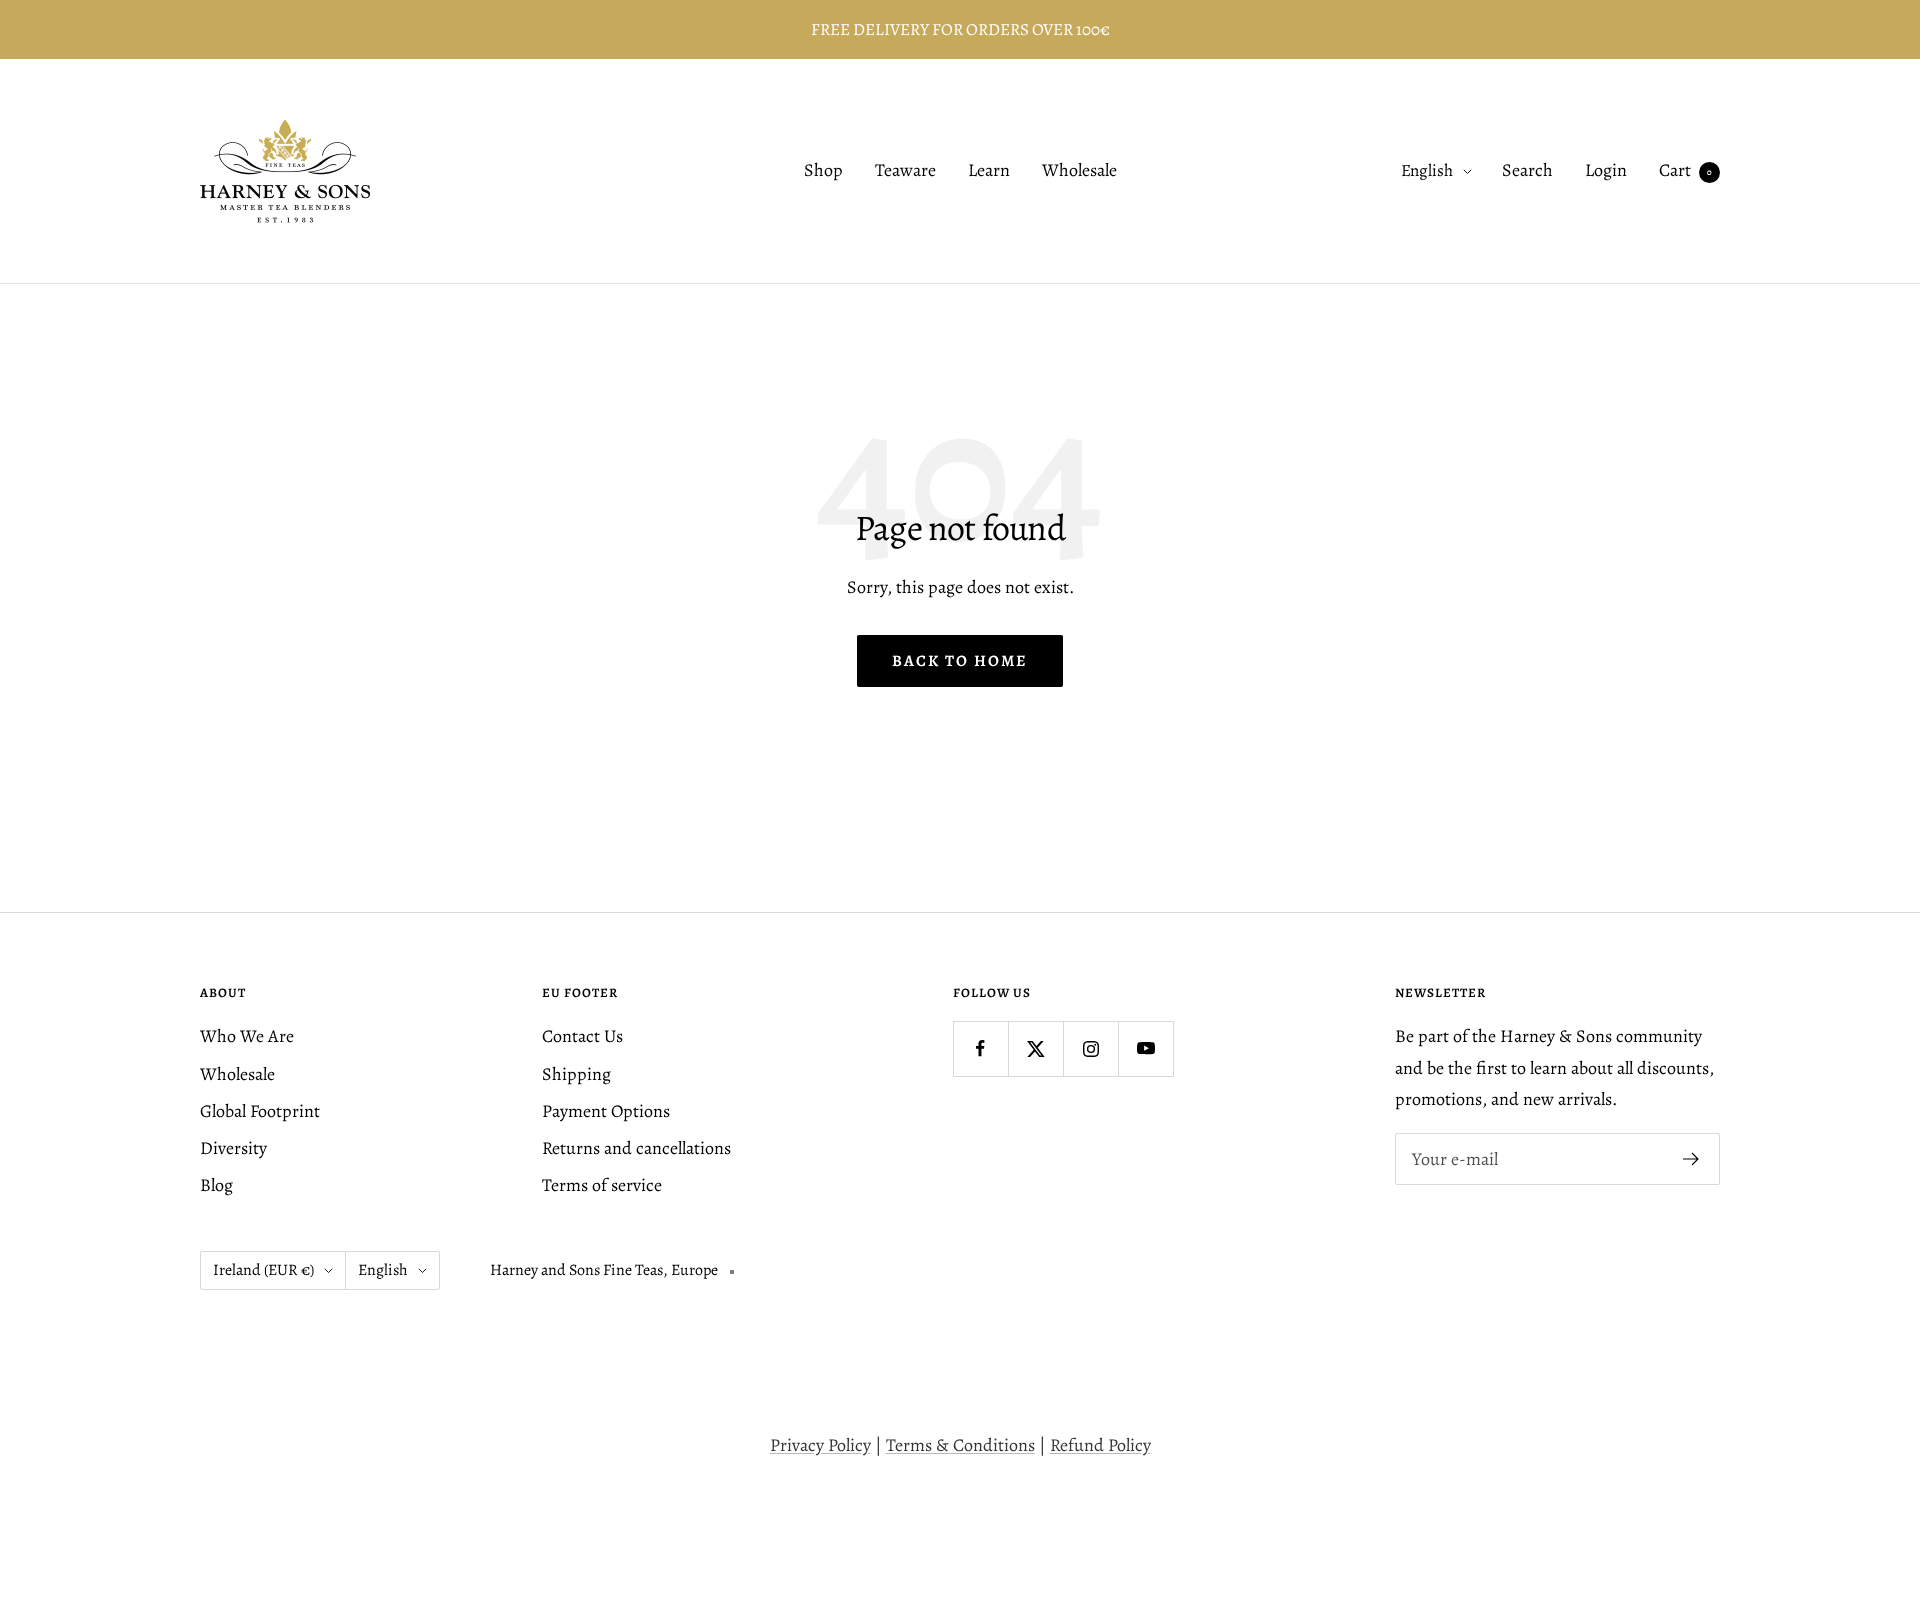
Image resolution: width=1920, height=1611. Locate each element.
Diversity (233, 1148)
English (1427, 171)
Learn (989, 171)
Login (1606, 171)
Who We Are (247, 1036)
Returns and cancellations (636, 1148)
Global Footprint (260, 1111)
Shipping (576, 1074)
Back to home (960, 661)
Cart (1685, 171)
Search (1527, 171)
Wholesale (1079, 171)
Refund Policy (1100, 1445)
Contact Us (582, 1036)
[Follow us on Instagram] (1090, 1048)
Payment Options (606, 1111)
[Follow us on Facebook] (980, 1048)
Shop (823, 171)
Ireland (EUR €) (263, 1270)
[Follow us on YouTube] (1145, 1048)
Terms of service (602, 1185)
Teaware (905, 171)
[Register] (1691, 1159)
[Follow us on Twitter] (1035, 1048)
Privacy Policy (820, 1445)
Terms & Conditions (960, 1445)
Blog (216, 1185)
